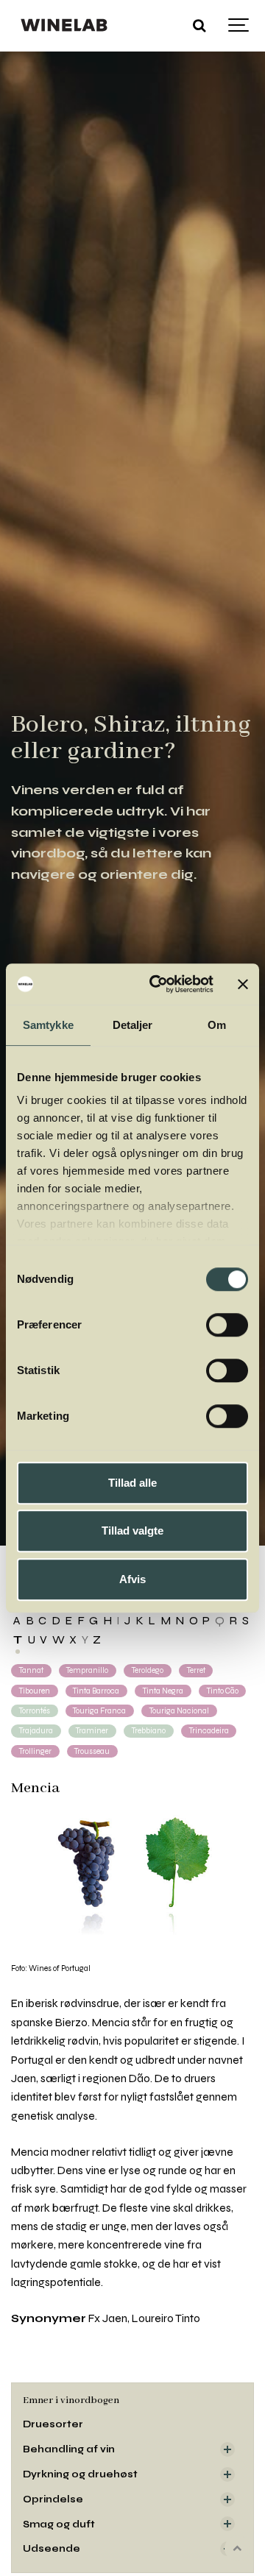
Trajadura (36, 1731)
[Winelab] (66, 26)
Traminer (92, 1731)
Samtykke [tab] (48, 1025)
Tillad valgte (132, 1531)
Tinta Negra (163, 1691)
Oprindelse (53, 2499)
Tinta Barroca (96, 1691)
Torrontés (35, 1711)
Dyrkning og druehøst (80, 2474)
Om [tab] (217, 1025)
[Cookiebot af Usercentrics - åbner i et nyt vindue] (157, 984)
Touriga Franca (99, 1711)
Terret (196, 1670)
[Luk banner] (243, 984)
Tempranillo (87, 1670)
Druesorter (53, 2424)
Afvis (132, 1579)
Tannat (31, 1670)
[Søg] (199, 26)
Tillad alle (132, 1483)
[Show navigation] (239, 26)
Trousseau (92, 1751)
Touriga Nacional (179, 1711)
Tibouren (35, 1691)
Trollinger (35, 1751)
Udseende (52, 2548)
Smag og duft (59, 2524)
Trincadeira (209, 1731)
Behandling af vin (69, 2449)
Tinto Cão (223, 1691)
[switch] (227, 1325)
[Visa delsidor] (227, 2449)
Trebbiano (149, 1731)
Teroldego (148, 1670)
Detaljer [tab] (133, 1025)
